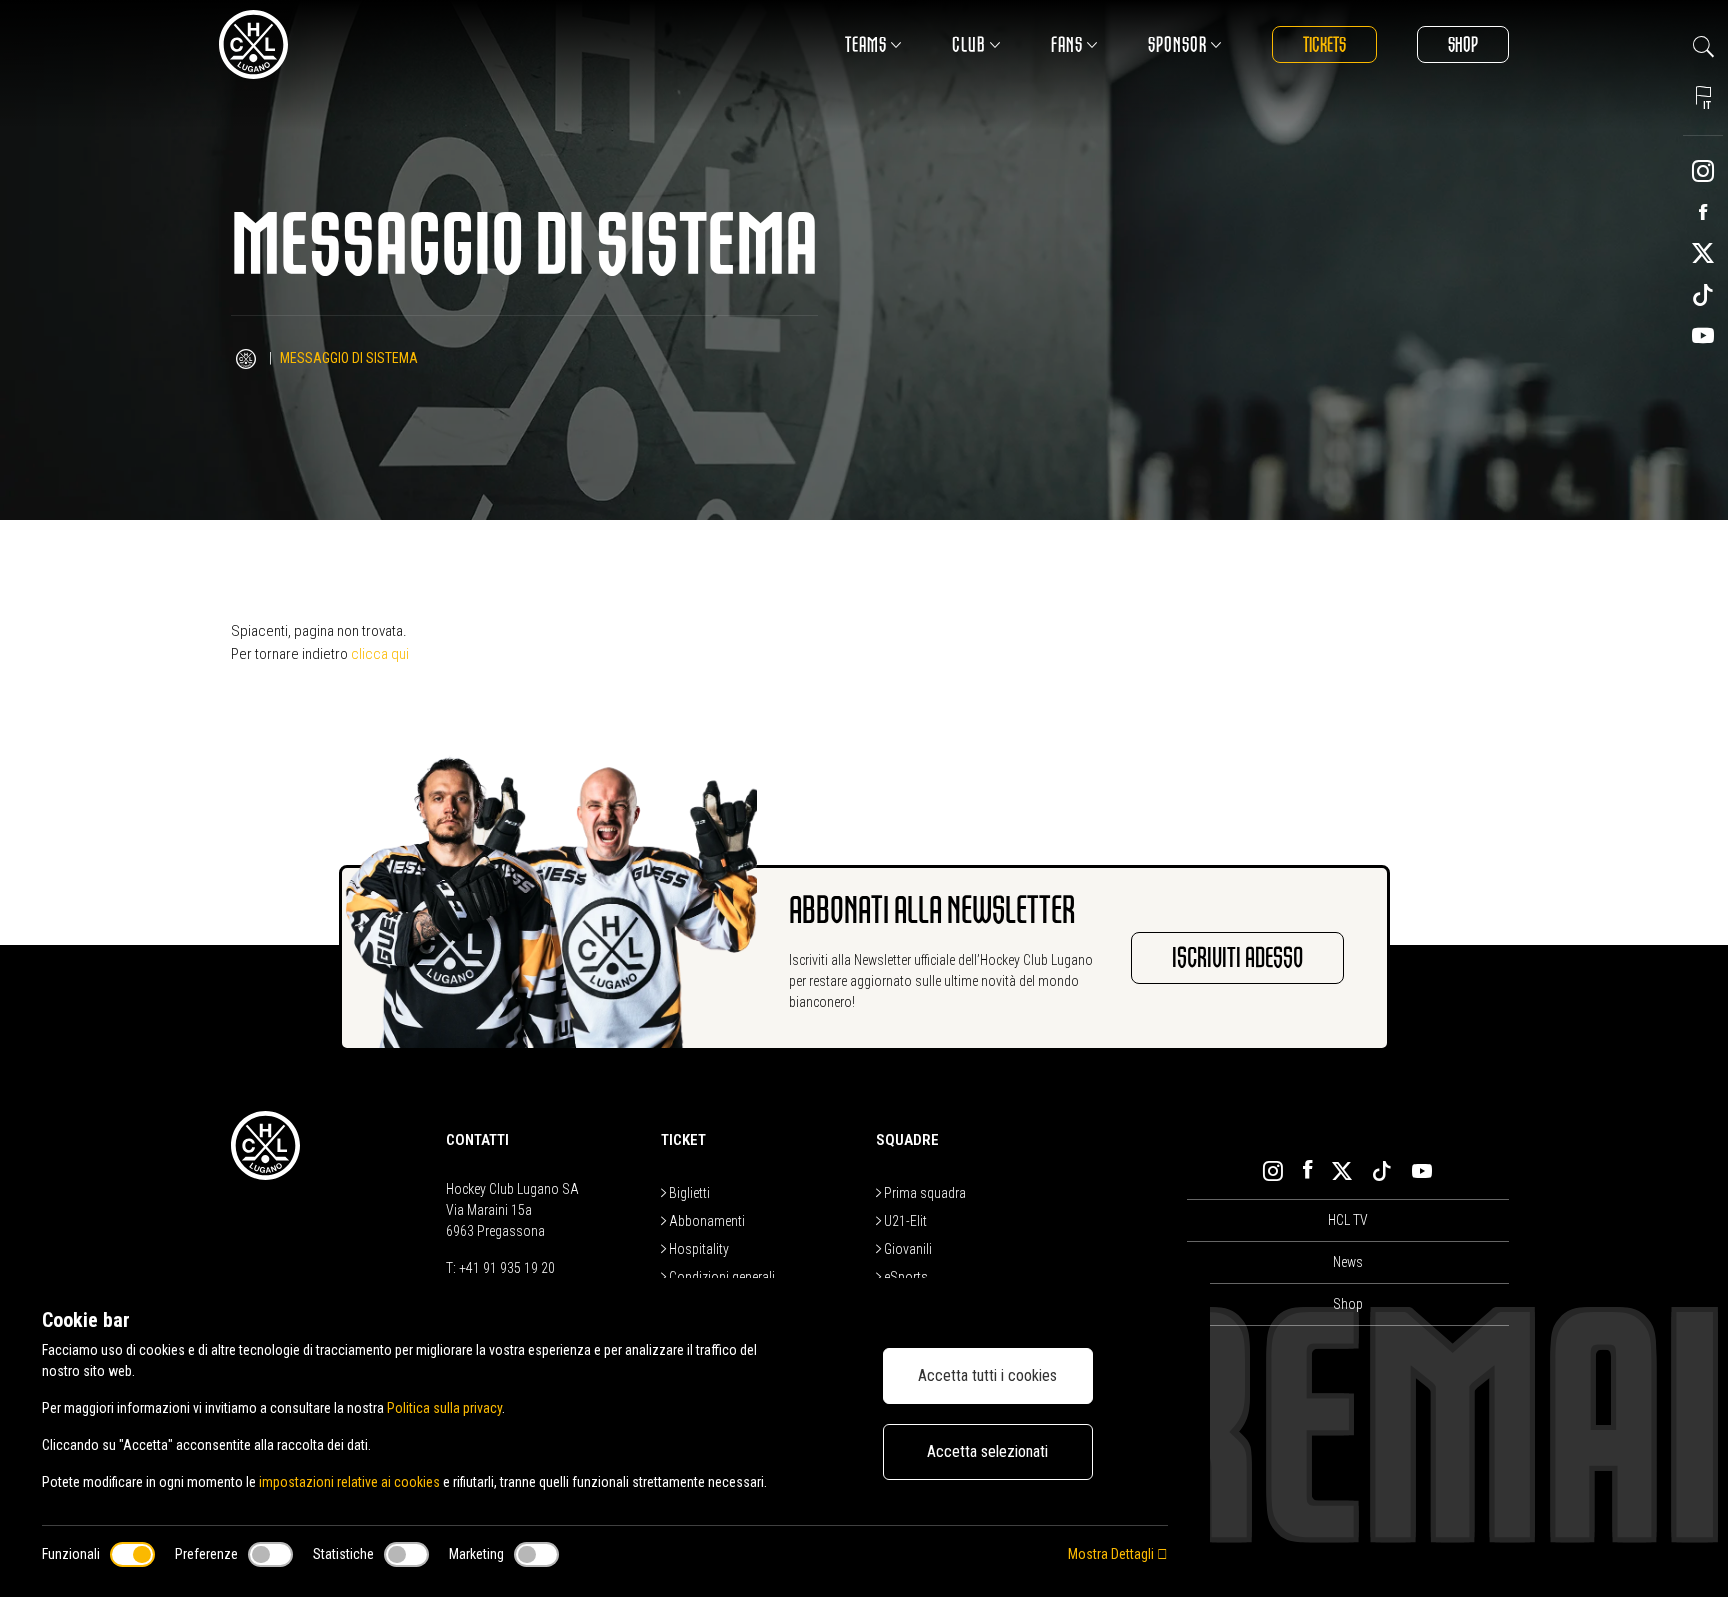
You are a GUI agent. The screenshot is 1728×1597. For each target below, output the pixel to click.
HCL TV (1348, 1220)
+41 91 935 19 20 (507, 1268)
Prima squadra (923, 1193)
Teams (866, 44)
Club (969, 44)
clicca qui (380, 654)
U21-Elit (904, 1221)
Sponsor (1177, 44)
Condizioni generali (720, 1277)
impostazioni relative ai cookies (349, 1482)
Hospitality (697, 1249)
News (1348, 1262)
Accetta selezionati (987, 1451)
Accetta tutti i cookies (987, 1375)
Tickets (1324, 44)
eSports (904, 1277)
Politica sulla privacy (444, 1408)
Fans (1067, 44)
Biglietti (688, 1193)
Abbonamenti (705, 1221)
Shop (1463, 44)
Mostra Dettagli (1112, 1554)
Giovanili (906, 1249)
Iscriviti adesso (1237, 958)
